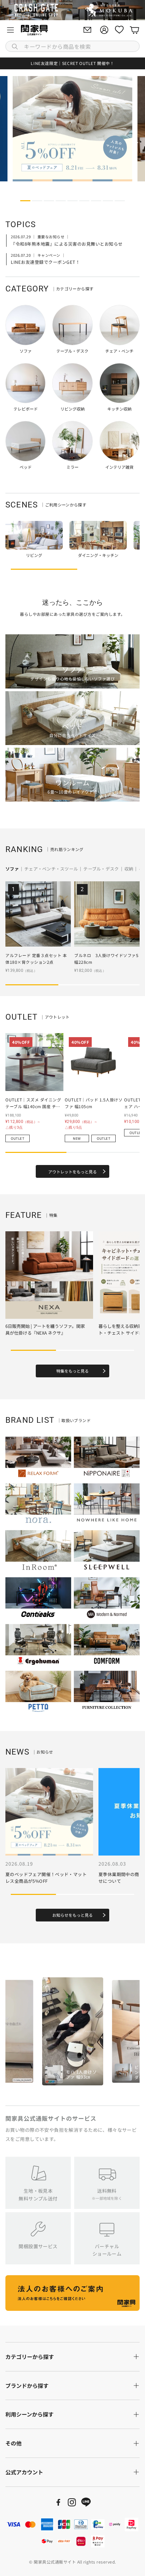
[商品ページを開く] (34, 535)
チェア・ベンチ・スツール (51, 869)
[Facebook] (58, 2502)
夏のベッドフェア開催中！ (72, 63)
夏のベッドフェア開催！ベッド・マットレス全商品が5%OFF (46, 1878)
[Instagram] (72, 2502)
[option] (73, 2031)
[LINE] (86, 2502)
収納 (129, 869)
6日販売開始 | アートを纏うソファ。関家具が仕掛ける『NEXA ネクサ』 (45, 1329)
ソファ (12, 869)
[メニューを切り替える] (10, 30)
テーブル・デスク (101, 869)
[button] (72, 46)
